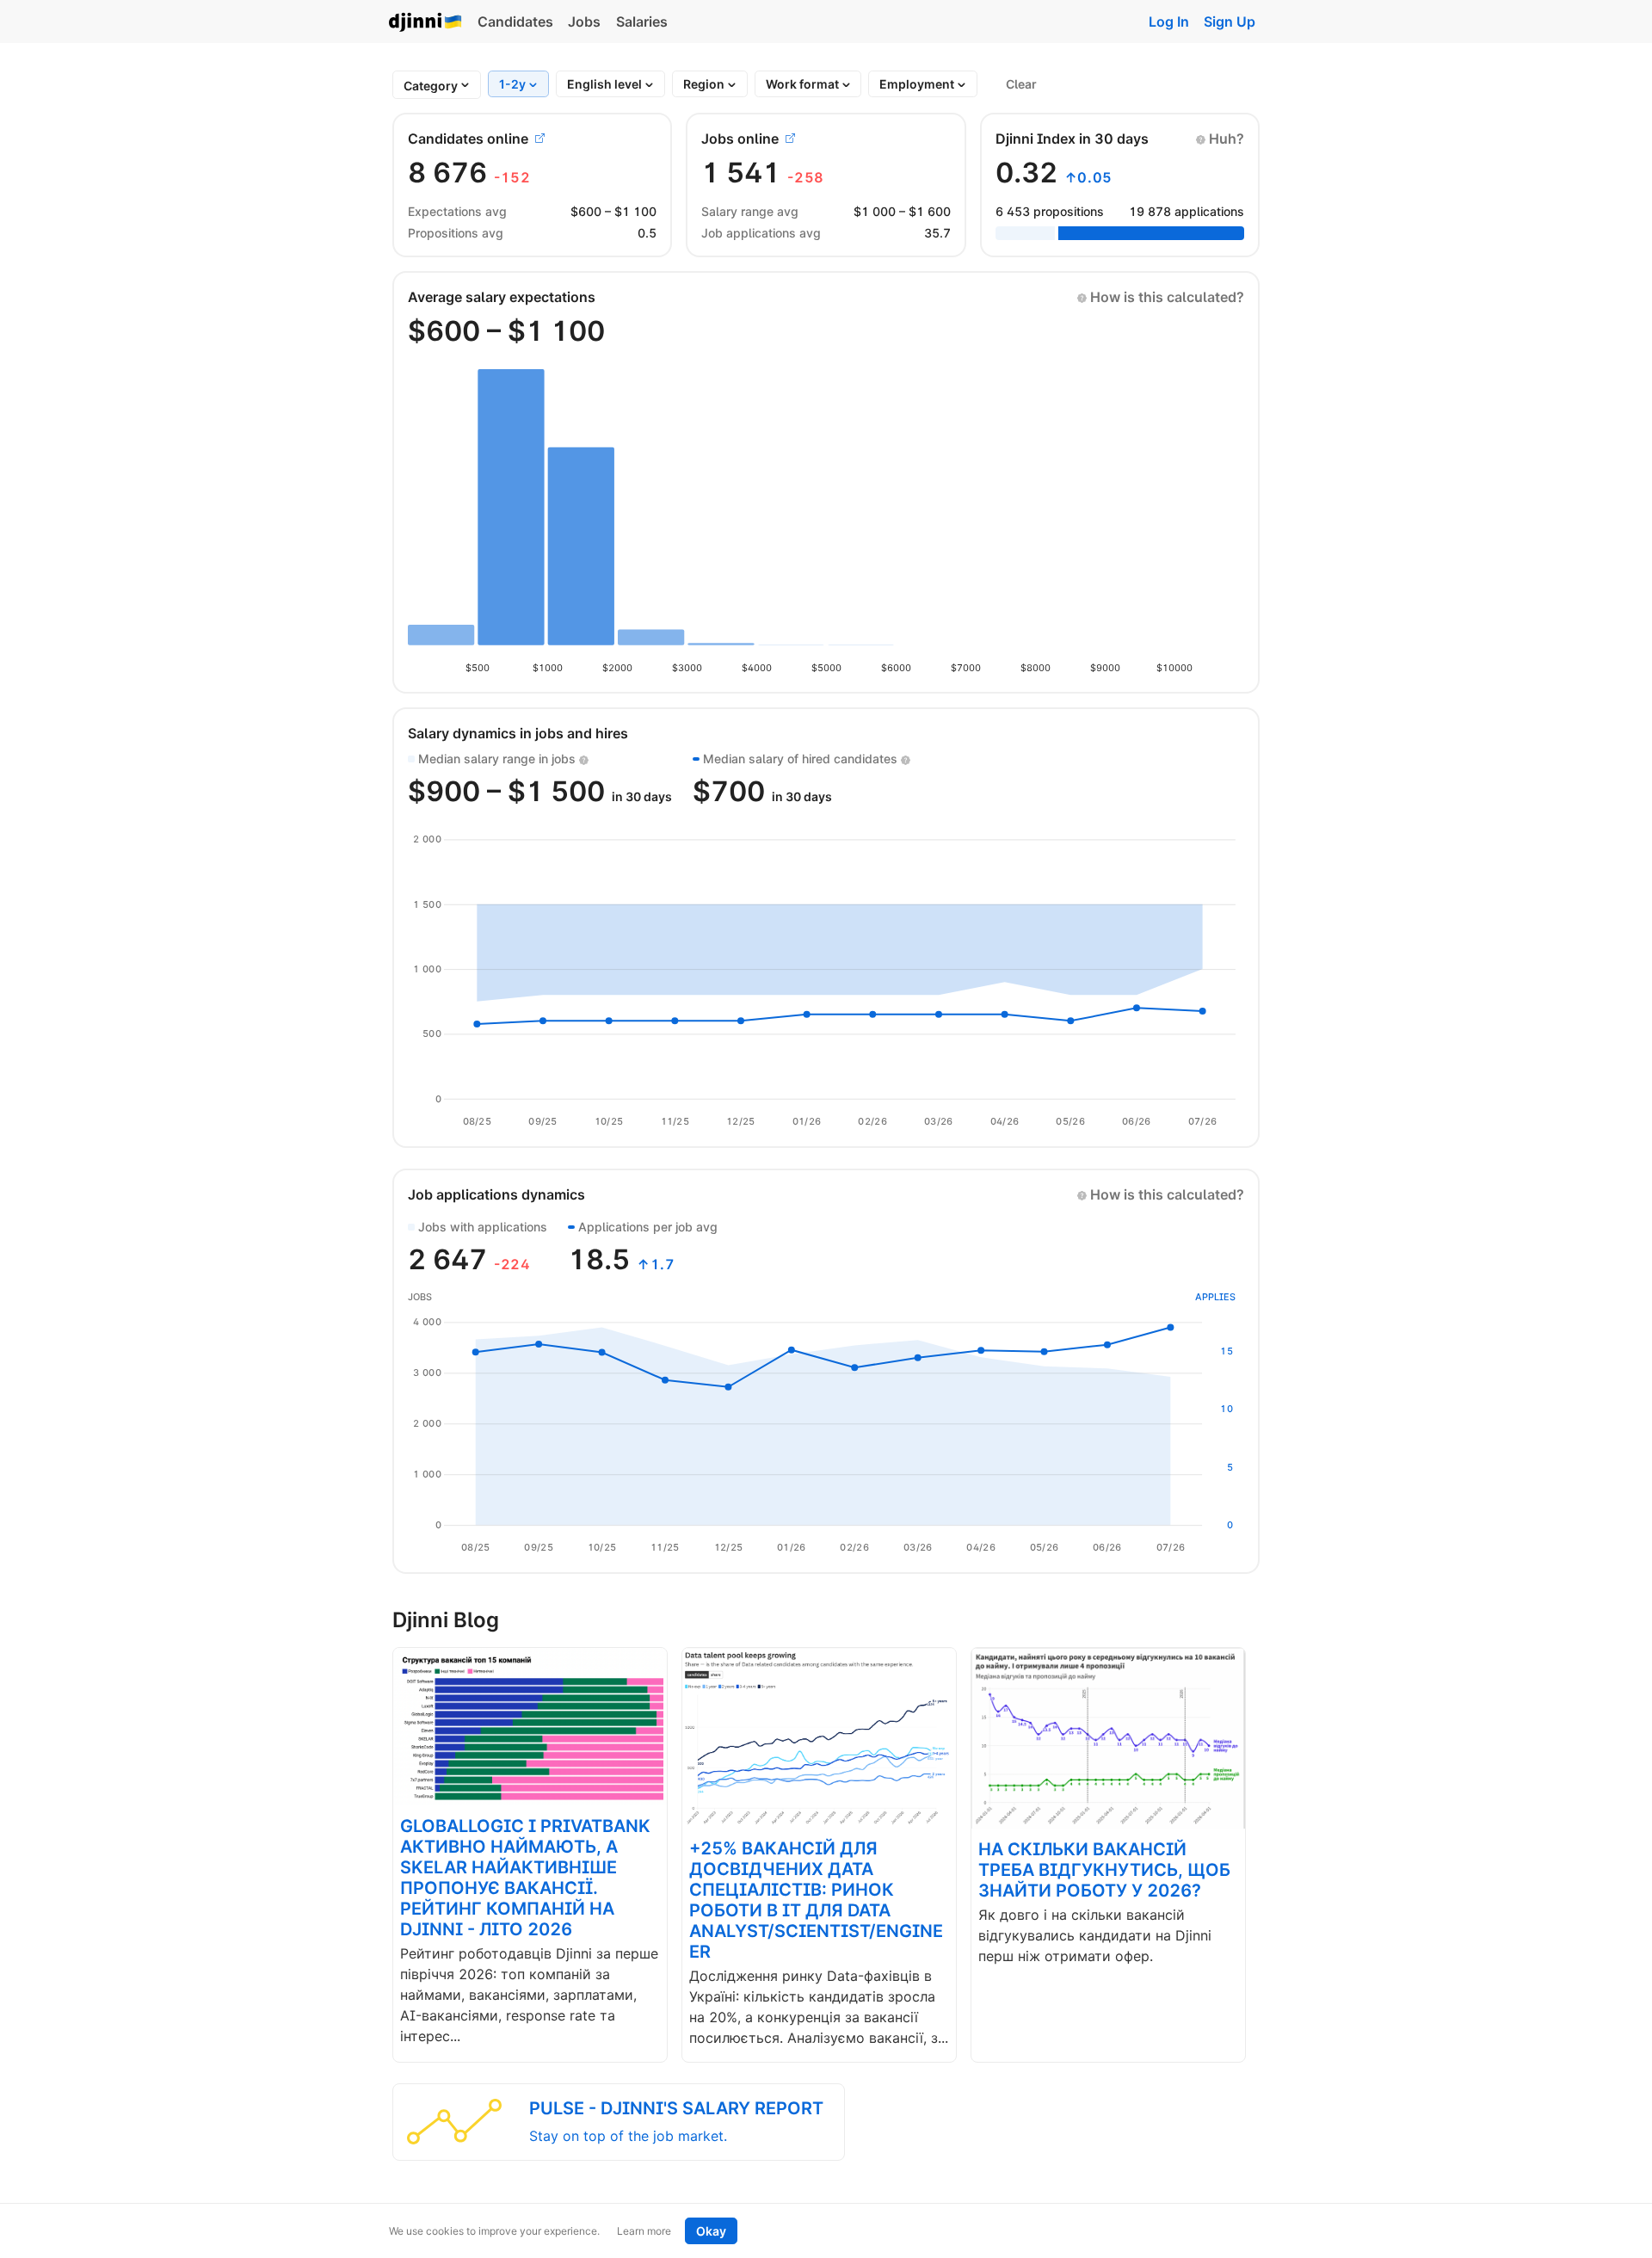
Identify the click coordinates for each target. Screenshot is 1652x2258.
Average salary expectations (502, 297)
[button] (1220, 139)
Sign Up (1230, 22)
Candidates (515, 22)
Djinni (426, 23)
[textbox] (431, 86)
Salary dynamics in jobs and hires (518, 733)
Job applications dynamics (496, 1194)
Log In (1169, 22)
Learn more (644, 2231)
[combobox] (431, 86)
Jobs (584, 22)
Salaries (642, 22)
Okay (711, 2231)
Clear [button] (1021, 84)
